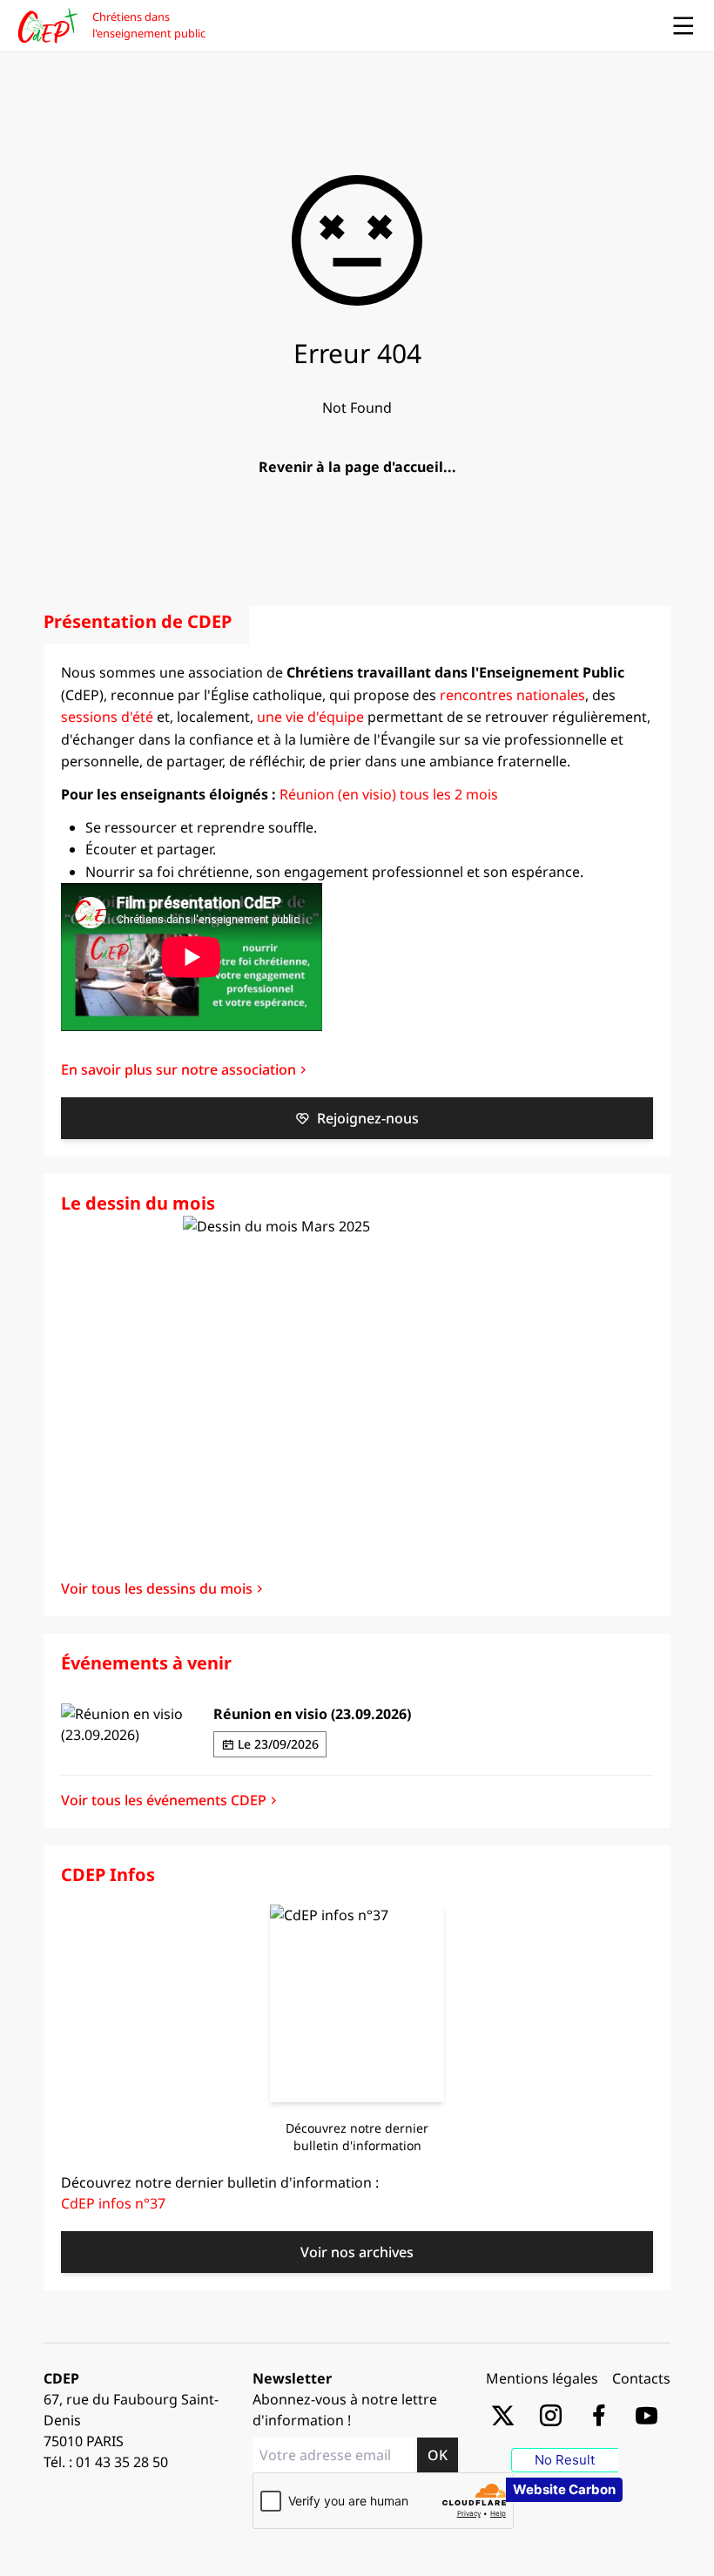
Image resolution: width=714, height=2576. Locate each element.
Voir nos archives (357, 2252)
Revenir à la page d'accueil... (357, 467)
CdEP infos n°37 (113, 2203)
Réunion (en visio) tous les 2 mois (389, 794)
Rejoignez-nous (368, 1118)
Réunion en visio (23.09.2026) (312, 1714)
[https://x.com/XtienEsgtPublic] (503, 2414)
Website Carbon (564, 2489)
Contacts (641, 2378)
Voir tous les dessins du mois (157, 1588)
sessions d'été (107, 717)
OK (438, 2455)
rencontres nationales (512, 695)
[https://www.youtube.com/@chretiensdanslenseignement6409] (647, 2414)
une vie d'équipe (310, 717)
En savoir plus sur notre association (178, 1069)
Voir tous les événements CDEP (164, 1800)
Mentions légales (542, 2378)
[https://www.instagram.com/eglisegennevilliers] (551, 2414)
